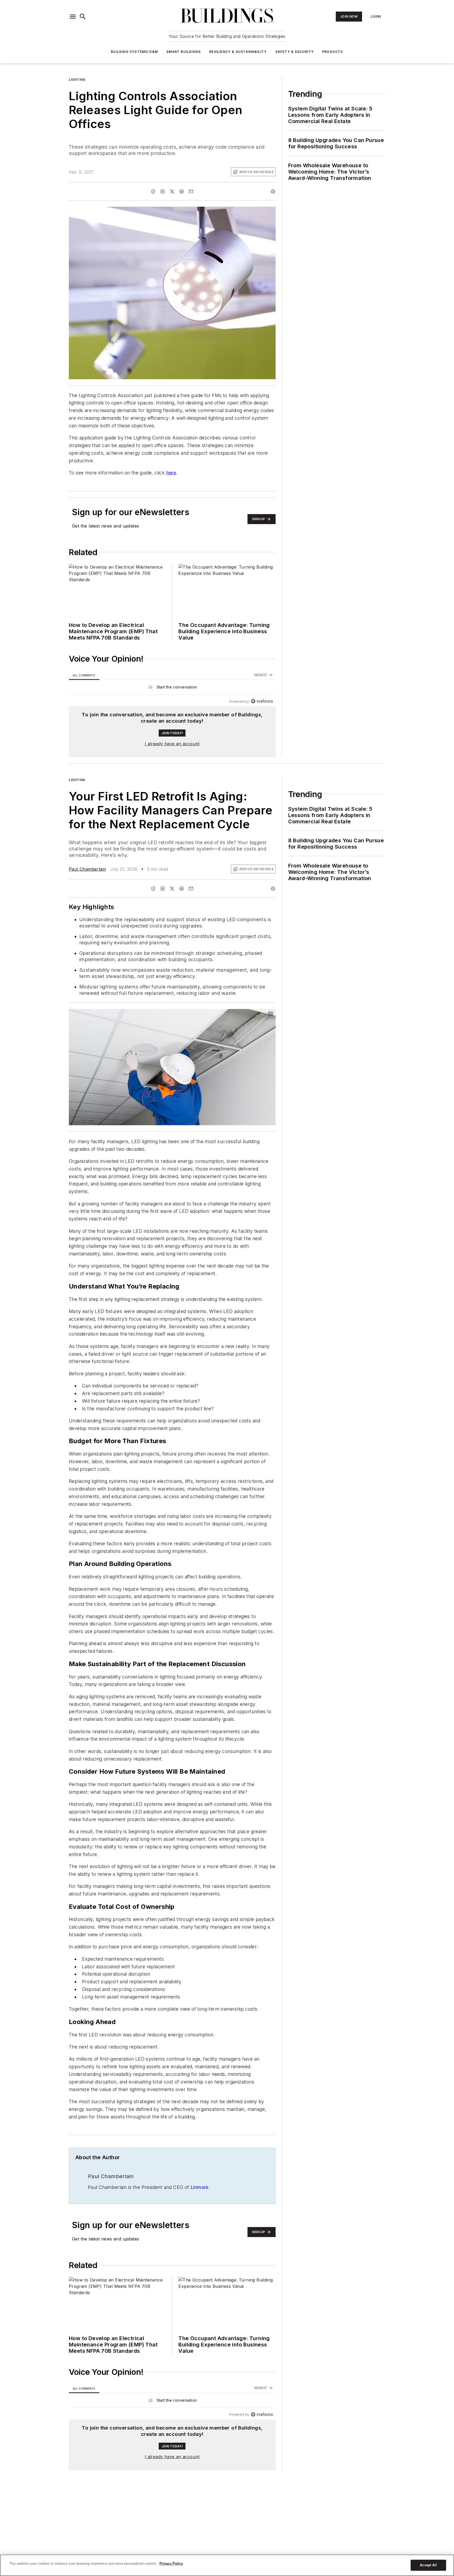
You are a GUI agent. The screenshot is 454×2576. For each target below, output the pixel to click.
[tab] (84, 675)
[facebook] (153, 191)
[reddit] (182, 191)
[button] (73, 17)
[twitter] (172, 191)
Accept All (428, 2565)
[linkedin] (163, 191)
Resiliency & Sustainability (238, 52)
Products (333, 52)
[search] (83, 17)
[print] (273, 191)
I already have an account (172, 744)
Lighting (77, 80)
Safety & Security (295, 52)
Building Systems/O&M (134, 52)
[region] (172, 688)
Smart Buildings (184, 52)
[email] (191, 191)
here (171, 473)
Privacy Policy (171, 2564)
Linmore (199, 2239)
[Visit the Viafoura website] (262, 701)
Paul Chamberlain (87, 869)
